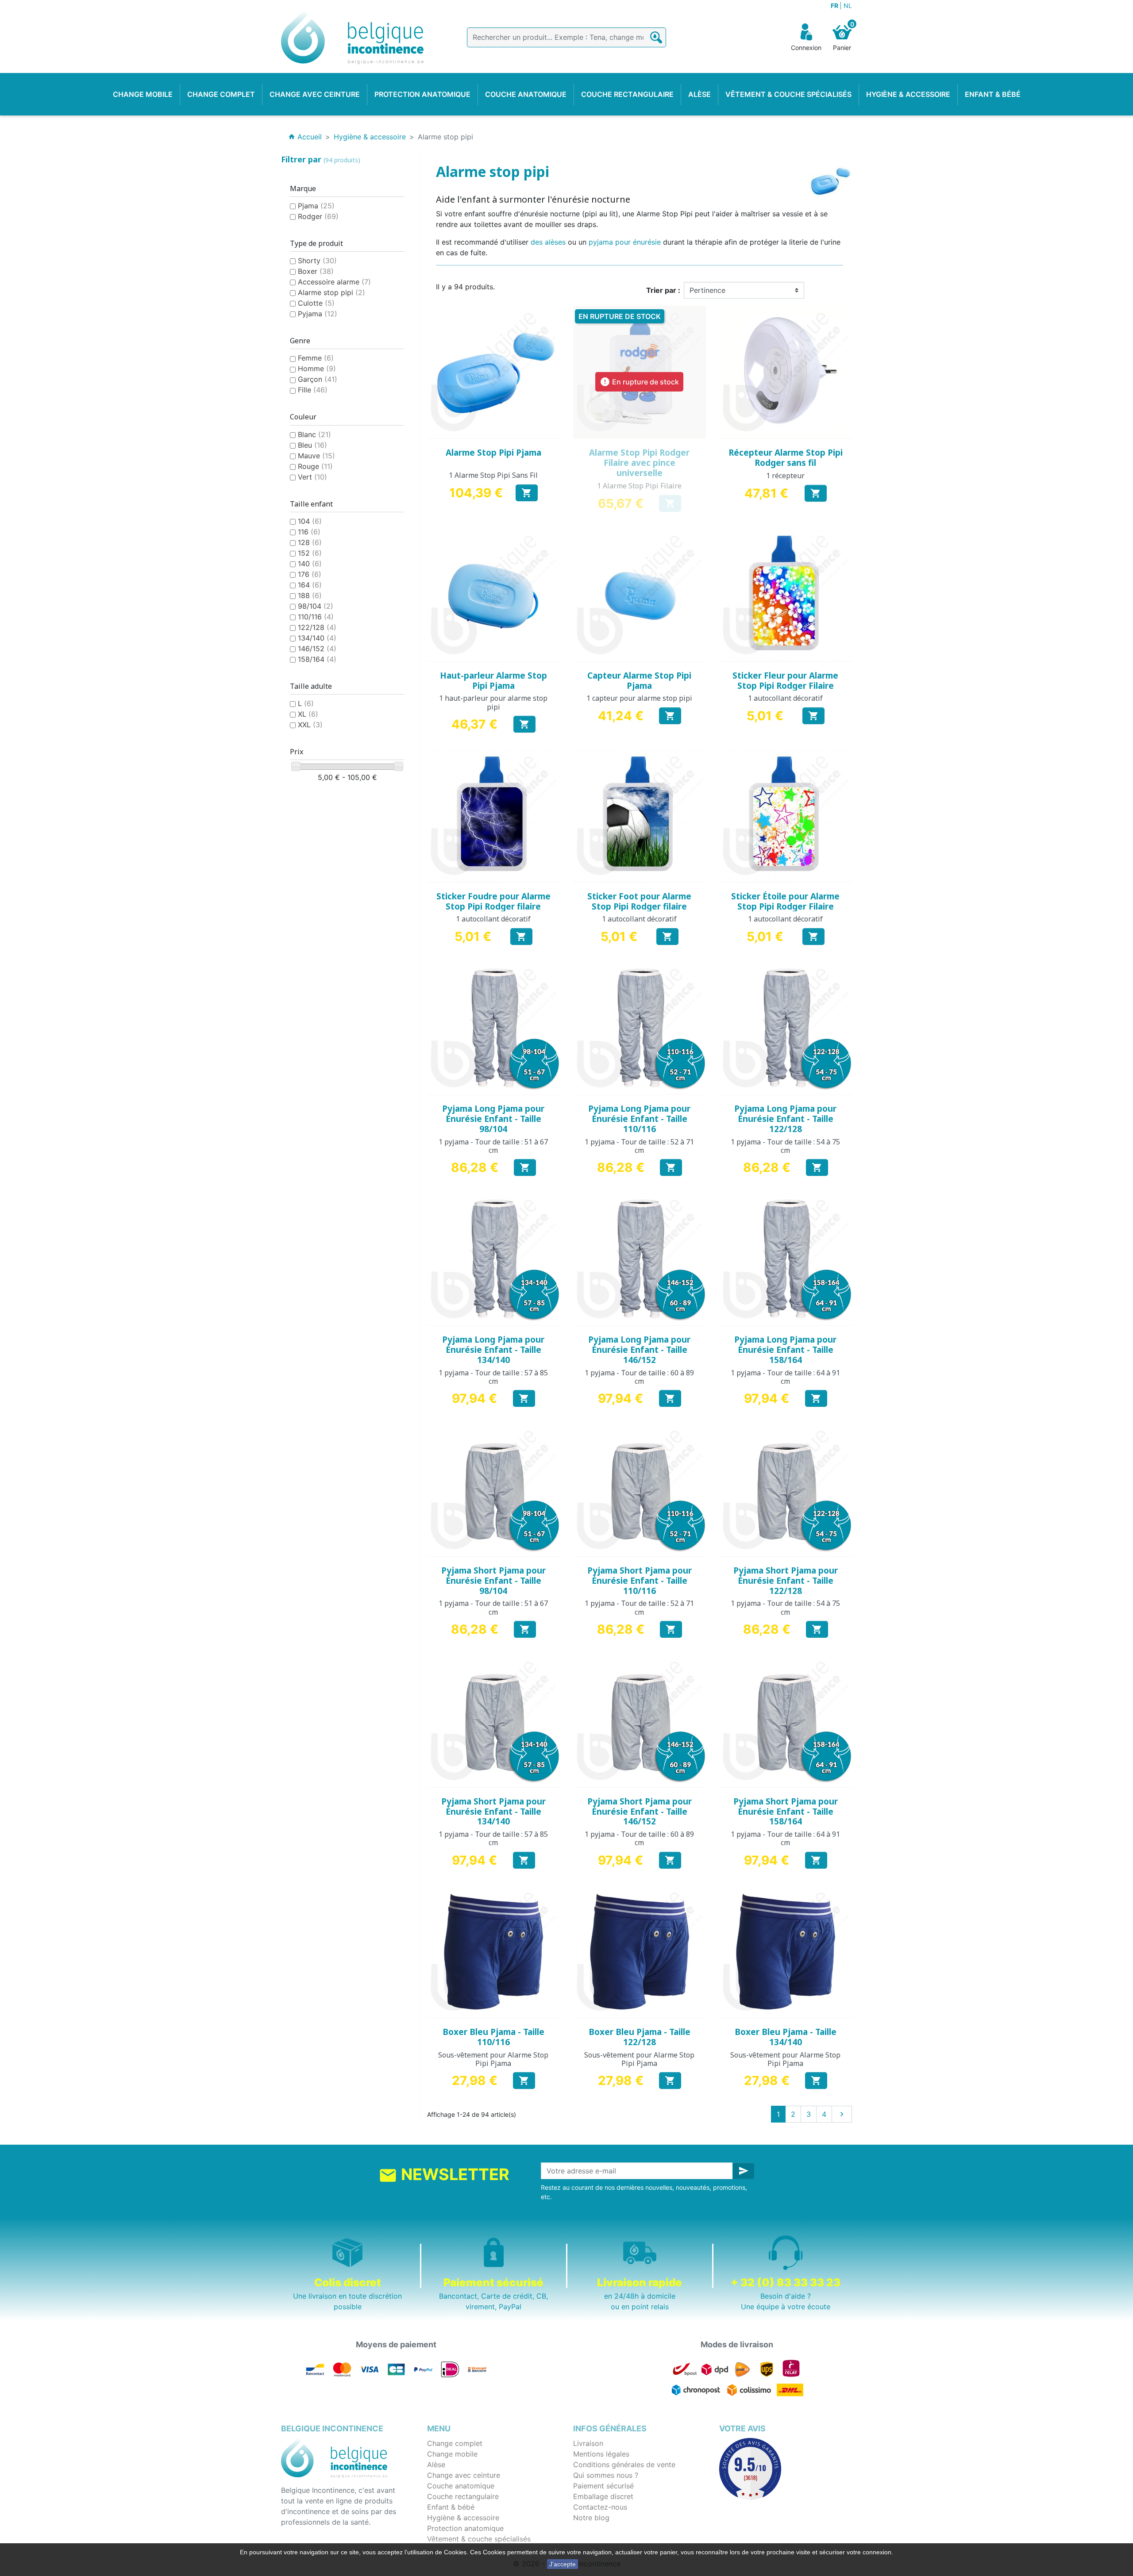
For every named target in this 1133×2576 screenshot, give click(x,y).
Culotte (316, 303)
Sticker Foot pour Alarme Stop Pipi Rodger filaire (639, 901)
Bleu (312, 445)
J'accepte (563, 2564)
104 (310, 521)
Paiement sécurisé (603, 2486)
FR (835, 6)
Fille (313, 390)
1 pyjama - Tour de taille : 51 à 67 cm (493, 1146)
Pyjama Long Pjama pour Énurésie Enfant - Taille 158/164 (785, 1350)
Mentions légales (601, 2454)
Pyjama (318, 314)
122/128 (317, 627)
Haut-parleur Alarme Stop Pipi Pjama (493, 681)
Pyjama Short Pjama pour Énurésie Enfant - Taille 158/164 (786, 1812)
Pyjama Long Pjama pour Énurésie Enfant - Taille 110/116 (639, 1119)
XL (308, 714)
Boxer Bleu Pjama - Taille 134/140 (786, 2037)
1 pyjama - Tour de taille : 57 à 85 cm (493, 1377)
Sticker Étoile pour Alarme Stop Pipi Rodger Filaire (785, 901)
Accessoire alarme (334, 282)
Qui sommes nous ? (606, 2475)
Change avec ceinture (464, 2475)
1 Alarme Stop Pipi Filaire (639, 486)
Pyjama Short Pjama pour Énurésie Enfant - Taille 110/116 (640, 1581)
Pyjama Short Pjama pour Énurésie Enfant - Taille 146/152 (640, 1812)
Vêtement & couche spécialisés (479, 2539)
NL (848, 6)
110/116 (316, 617)
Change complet (455, 2443)
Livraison (588, 2443)
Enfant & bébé (451, 2507)
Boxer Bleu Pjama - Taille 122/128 (640, 2037)
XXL (310, 725)
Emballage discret (603, 2496)
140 (310, 564)
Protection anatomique (465, 2528)
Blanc (314, 434)
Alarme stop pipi (331, 292)
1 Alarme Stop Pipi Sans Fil (493, 475)
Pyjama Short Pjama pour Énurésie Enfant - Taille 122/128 (786, 1581)
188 (310, 595)
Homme (317, 369)
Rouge (315, 466)
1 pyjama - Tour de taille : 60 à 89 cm (639, 1377)
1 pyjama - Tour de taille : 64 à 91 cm (785, 1377)
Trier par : (663, 290)
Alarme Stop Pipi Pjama (493, 453)
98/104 (316, 606)
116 (309, 532)
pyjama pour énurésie (625, 242)
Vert (312, 477)
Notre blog (591, 2518)
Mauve (316, 456)
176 (310, 574)
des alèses (548, 242)
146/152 (317, 649)
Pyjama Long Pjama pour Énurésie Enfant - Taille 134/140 (493, 1350)
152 (310, 553)
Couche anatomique (461, 2486)
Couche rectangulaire (463, 2496)
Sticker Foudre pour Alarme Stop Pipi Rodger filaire (493, 901)
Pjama (316, 206)
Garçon (318, 379)
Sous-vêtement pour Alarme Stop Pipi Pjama (493, 2059)
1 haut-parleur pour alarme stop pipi (493, 702)
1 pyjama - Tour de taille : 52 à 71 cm (639, 1146)
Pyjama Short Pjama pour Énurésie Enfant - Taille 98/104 (493, 1581)
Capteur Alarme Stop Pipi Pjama (639, 681)
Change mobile (452, 2454)
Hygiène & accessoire (463, 2518)
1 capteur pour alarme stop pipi (639, 698)
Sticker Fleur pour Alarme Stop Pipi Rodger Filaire (785, 681)
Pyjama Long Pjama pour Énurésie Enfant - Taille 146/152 (639, 1350)
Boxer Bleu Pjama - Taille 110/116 (493, 2037)
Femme (316, 358)
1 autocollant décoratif (785, 698)
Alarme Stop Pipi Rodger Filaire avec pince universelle (639, 463)
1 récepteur (785, 476)
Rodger (318, 216)
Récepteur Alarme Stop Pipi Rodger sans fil (786, 458)
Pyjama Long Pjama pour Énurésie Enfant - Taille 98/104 (493, 1119)
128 (310, 542)
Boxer (316, 271)
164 (310, 585)
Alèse (436, 2465)
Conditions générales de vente (624, 2465)
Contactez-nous (600, 2507)
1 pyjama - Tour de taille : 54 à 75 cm (785, 1146)
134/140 (317, 638)
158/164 (317, 659)
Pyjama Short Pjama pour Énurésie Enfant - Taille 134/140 (493, 1812)
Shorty (317, 261)
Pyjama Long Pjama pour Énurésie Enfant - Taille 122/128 (785, 1119)
